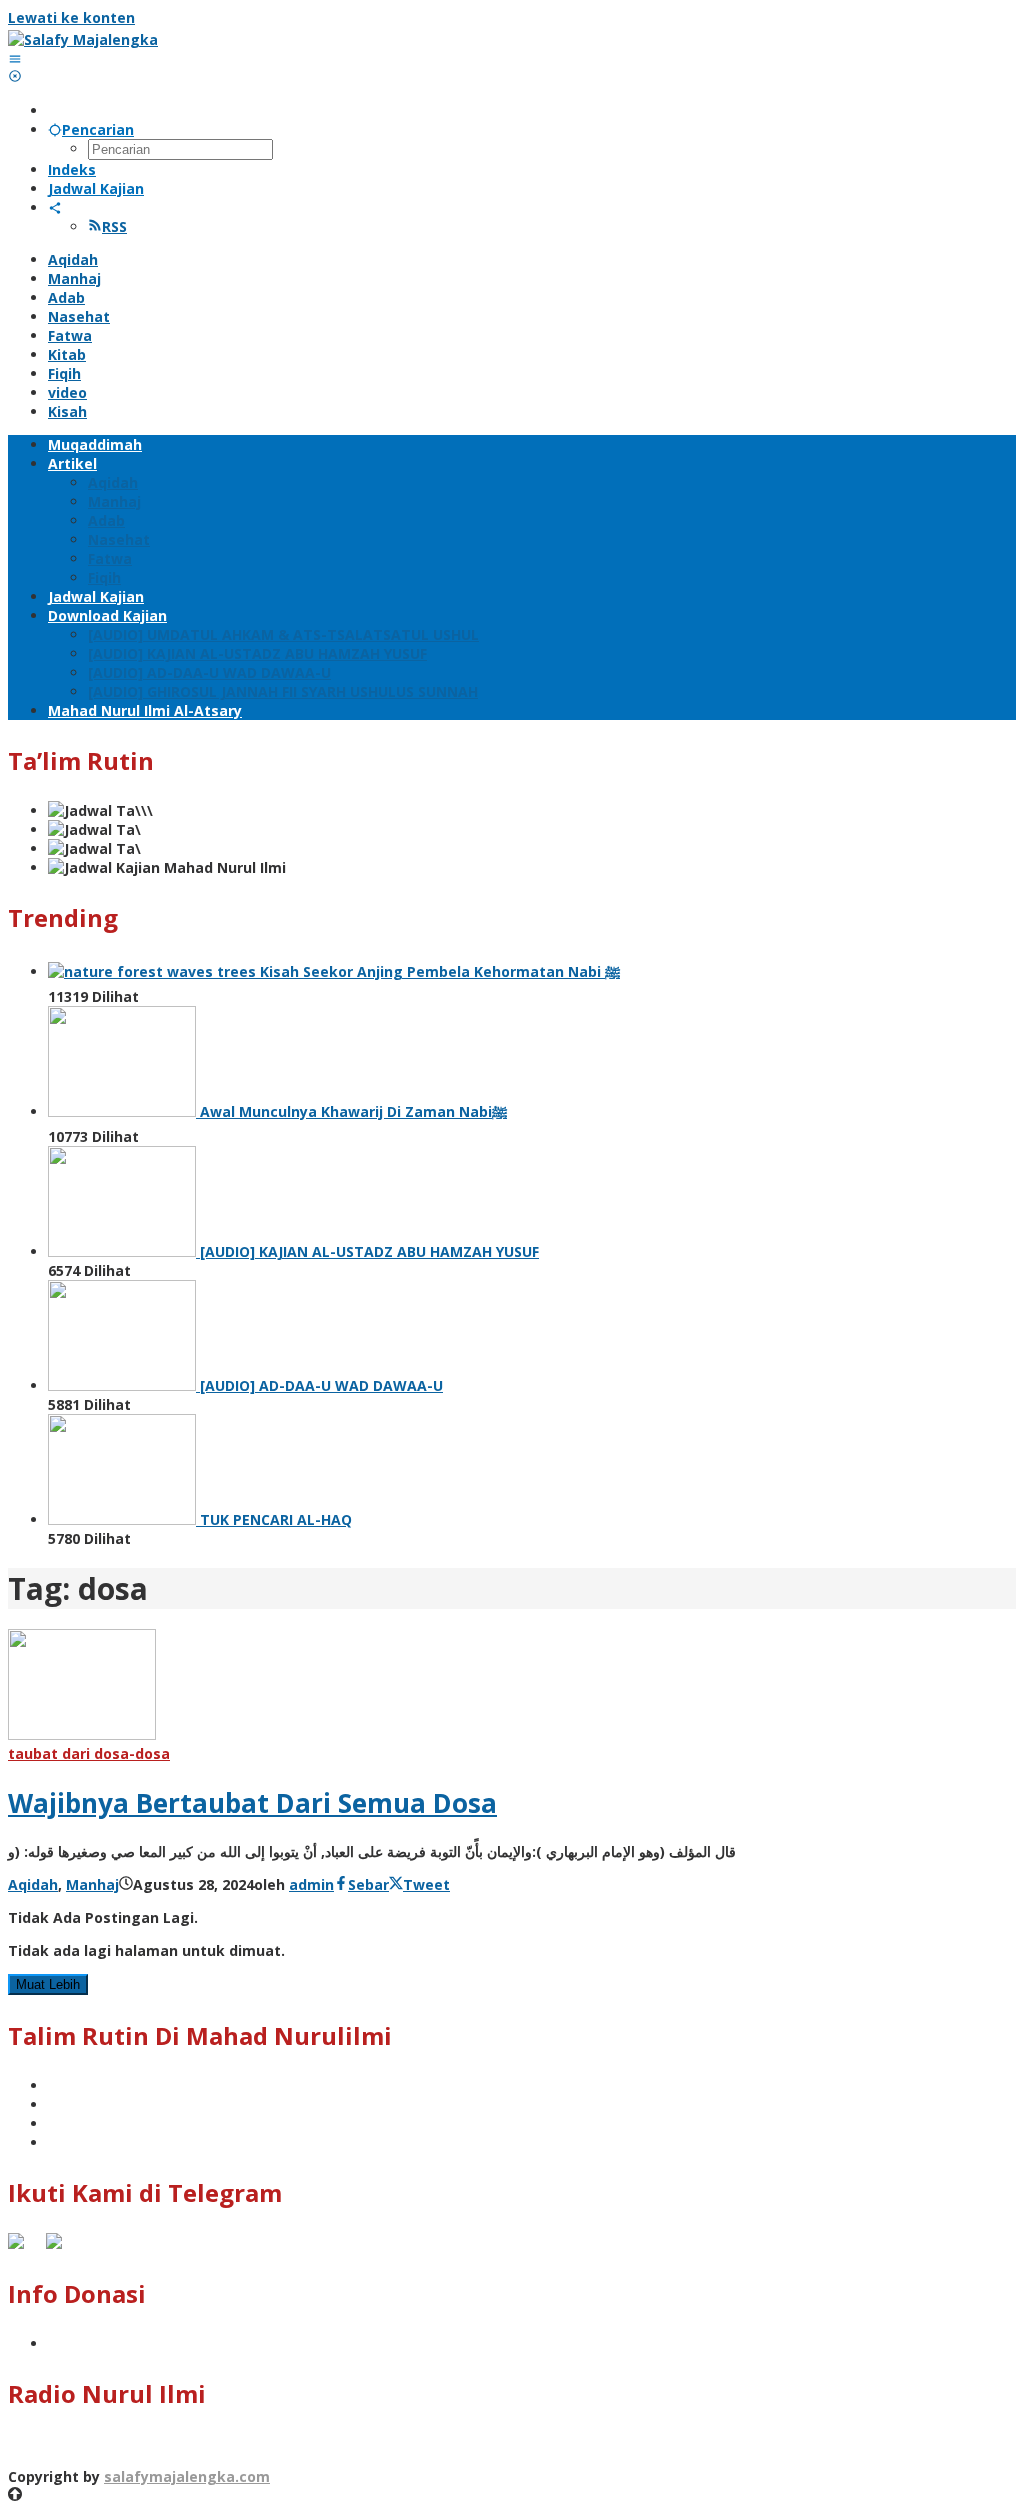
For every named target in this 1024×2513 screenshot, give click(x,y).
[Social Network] (55, 207)
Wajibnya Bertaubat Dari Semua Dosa (252, 1803)
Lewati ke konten (71, 17)
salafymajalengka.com (187, 2476)
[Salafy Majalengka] (83, 39)
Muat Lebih (48, 1984)
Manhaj (92, 1884)
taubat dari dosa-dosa (89, 1753)
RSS (114, 226)
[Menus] (15, 58)
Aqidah (33, 1884)
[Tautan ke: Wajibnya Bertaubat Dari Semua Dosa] (82, 1734)
